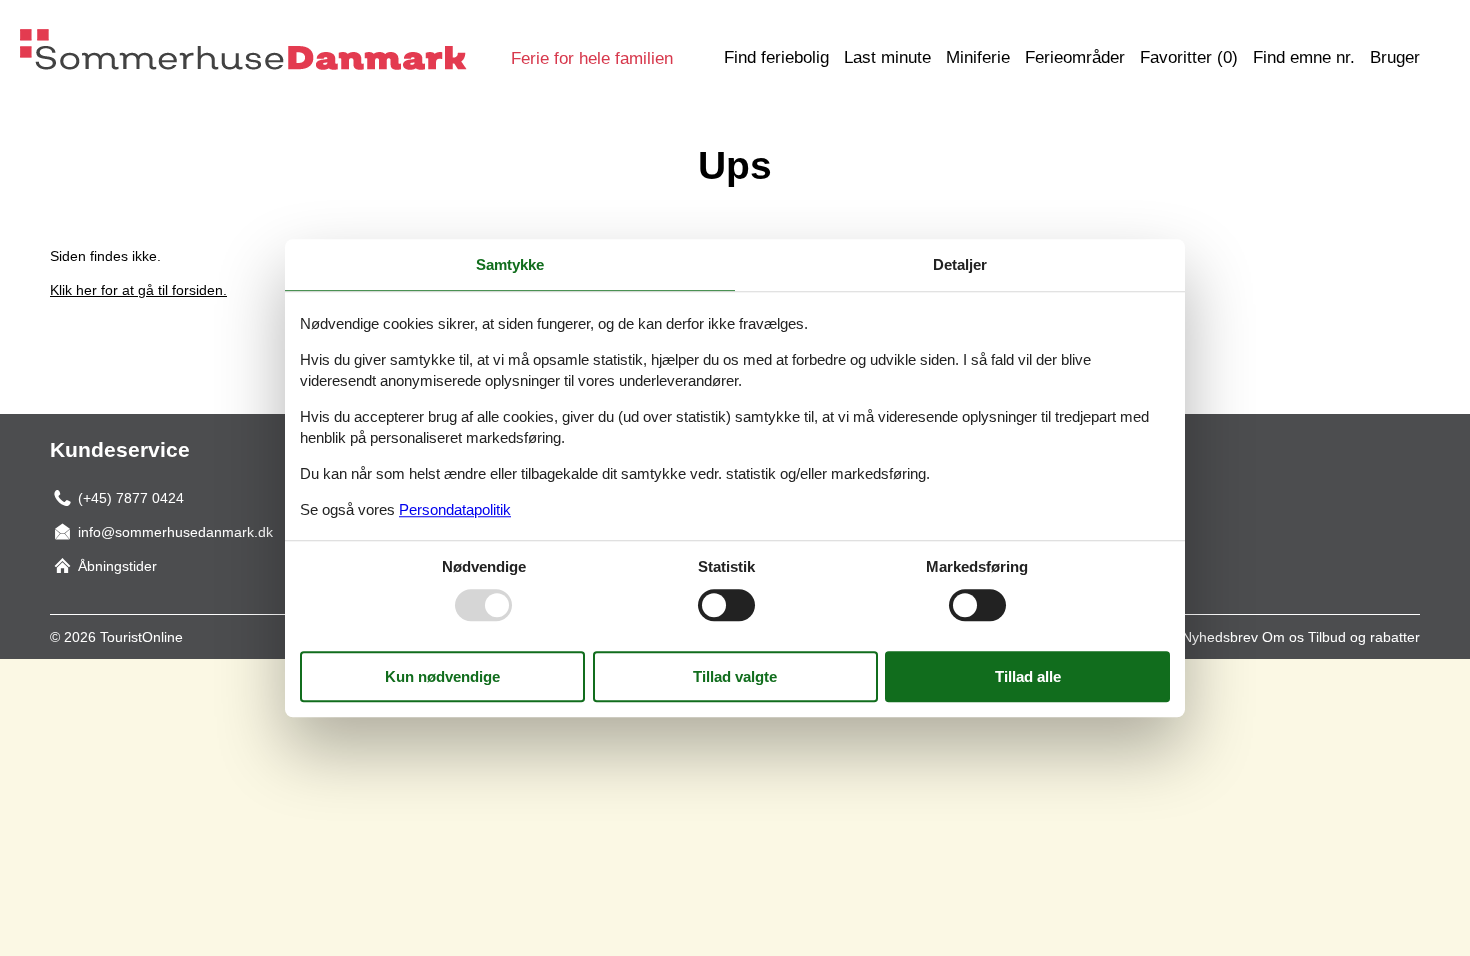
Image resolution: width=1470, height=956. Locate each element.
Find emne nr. (1304, 57)
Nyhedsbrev (1220, 637)
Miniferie (978, 57)
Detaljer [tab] (960, 264)
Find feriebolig (776, 57)
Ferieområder (1075, 57)
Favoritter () (1189, 57)
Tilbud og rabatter (1364, 637)
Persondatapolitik (455, 509)
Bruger (1395, 57)
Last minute (887, 57)
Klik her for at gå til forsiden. (138, 290)
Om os (1283, 637)
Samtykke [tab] (510, 264)
